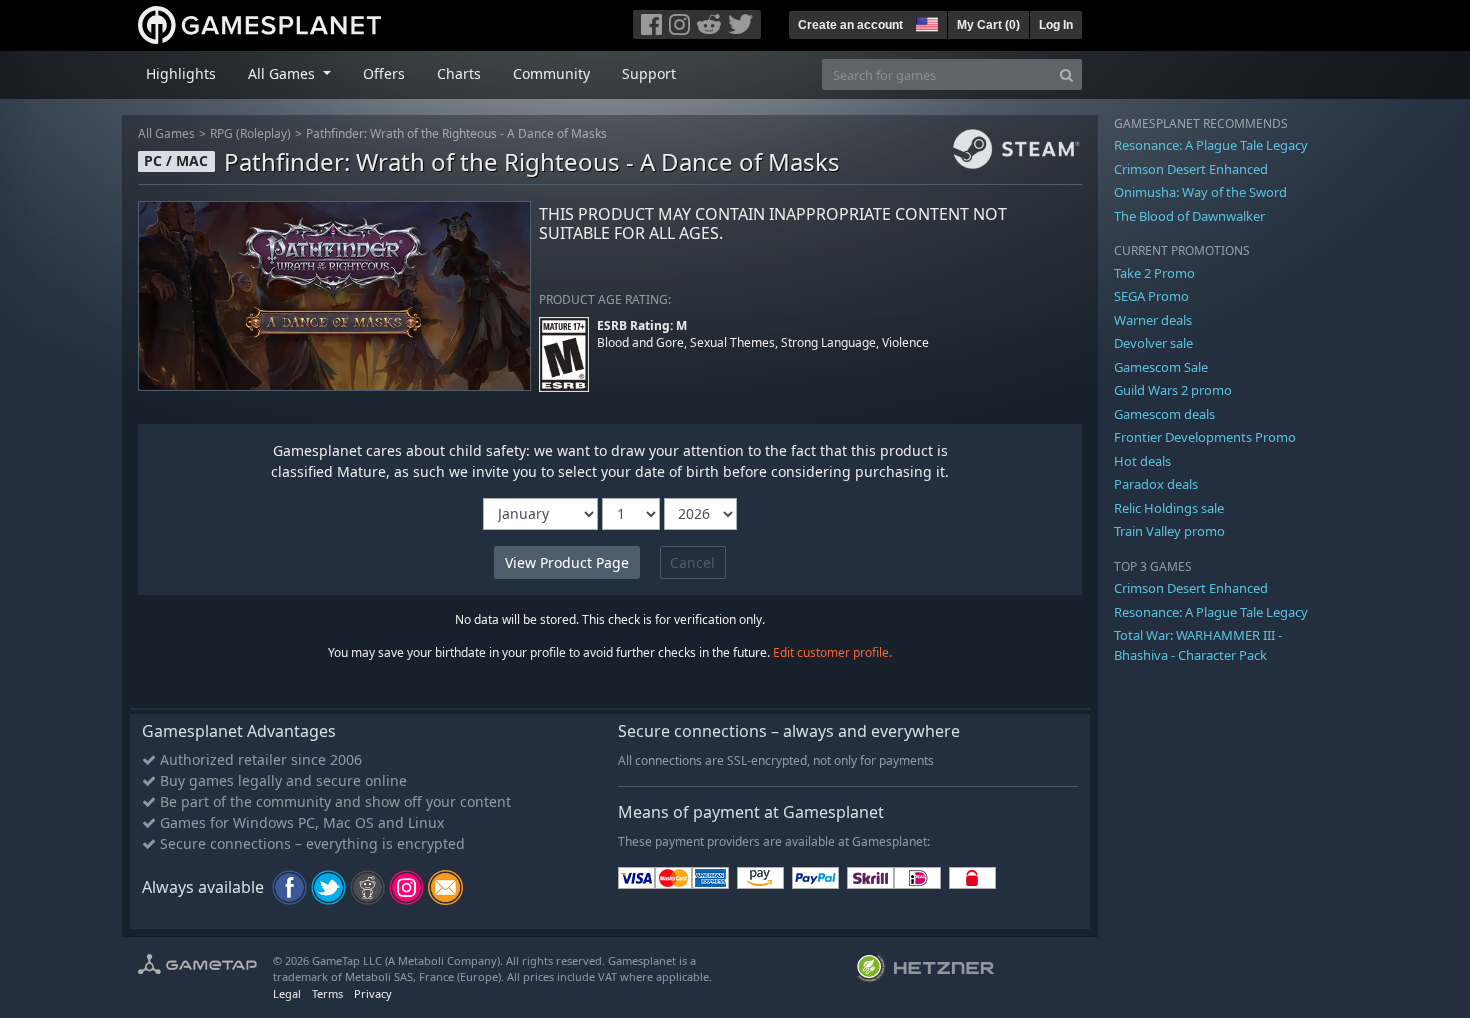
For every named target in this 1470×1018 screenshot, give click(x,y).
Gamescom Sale (1161, 367)
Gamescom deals (1164, 414)
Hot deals (1142, 461)
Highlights (181, 73)
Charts (459, 73)
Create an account (850, 25)
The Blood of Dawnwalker (1189, 216)
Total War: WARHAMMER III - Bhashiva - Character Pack (1198, 645)
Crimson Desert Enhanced (1191, 169)
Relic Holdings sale (1169, 508)
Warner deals (1153, 320)
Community (551, 73)
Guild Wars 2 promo (1173, 390)
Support (649, 73)
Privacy (373, 993)
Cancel (692, 562)
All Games (166, 133)
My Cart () (988, 25)
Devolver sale (1153, 343)
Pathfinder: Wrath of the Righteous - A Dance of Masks (456, 133)
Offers (384, 73)
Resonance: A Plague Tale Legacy (1211, 145)
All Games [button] (283, 73)
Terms (327, 993)
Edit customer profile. (832, 652)
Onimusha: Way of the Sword (1200, 192)
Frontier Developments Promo (1205, 437)
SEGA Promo (1151, 296)
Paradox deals (1156, 484)
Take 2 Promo (1154, 273)
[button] (925, 22)
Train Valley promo (1169, 531)
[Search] (1066, 74)
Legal (287, 993)
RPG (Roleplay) (250, 133)
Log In (1056, 25)
